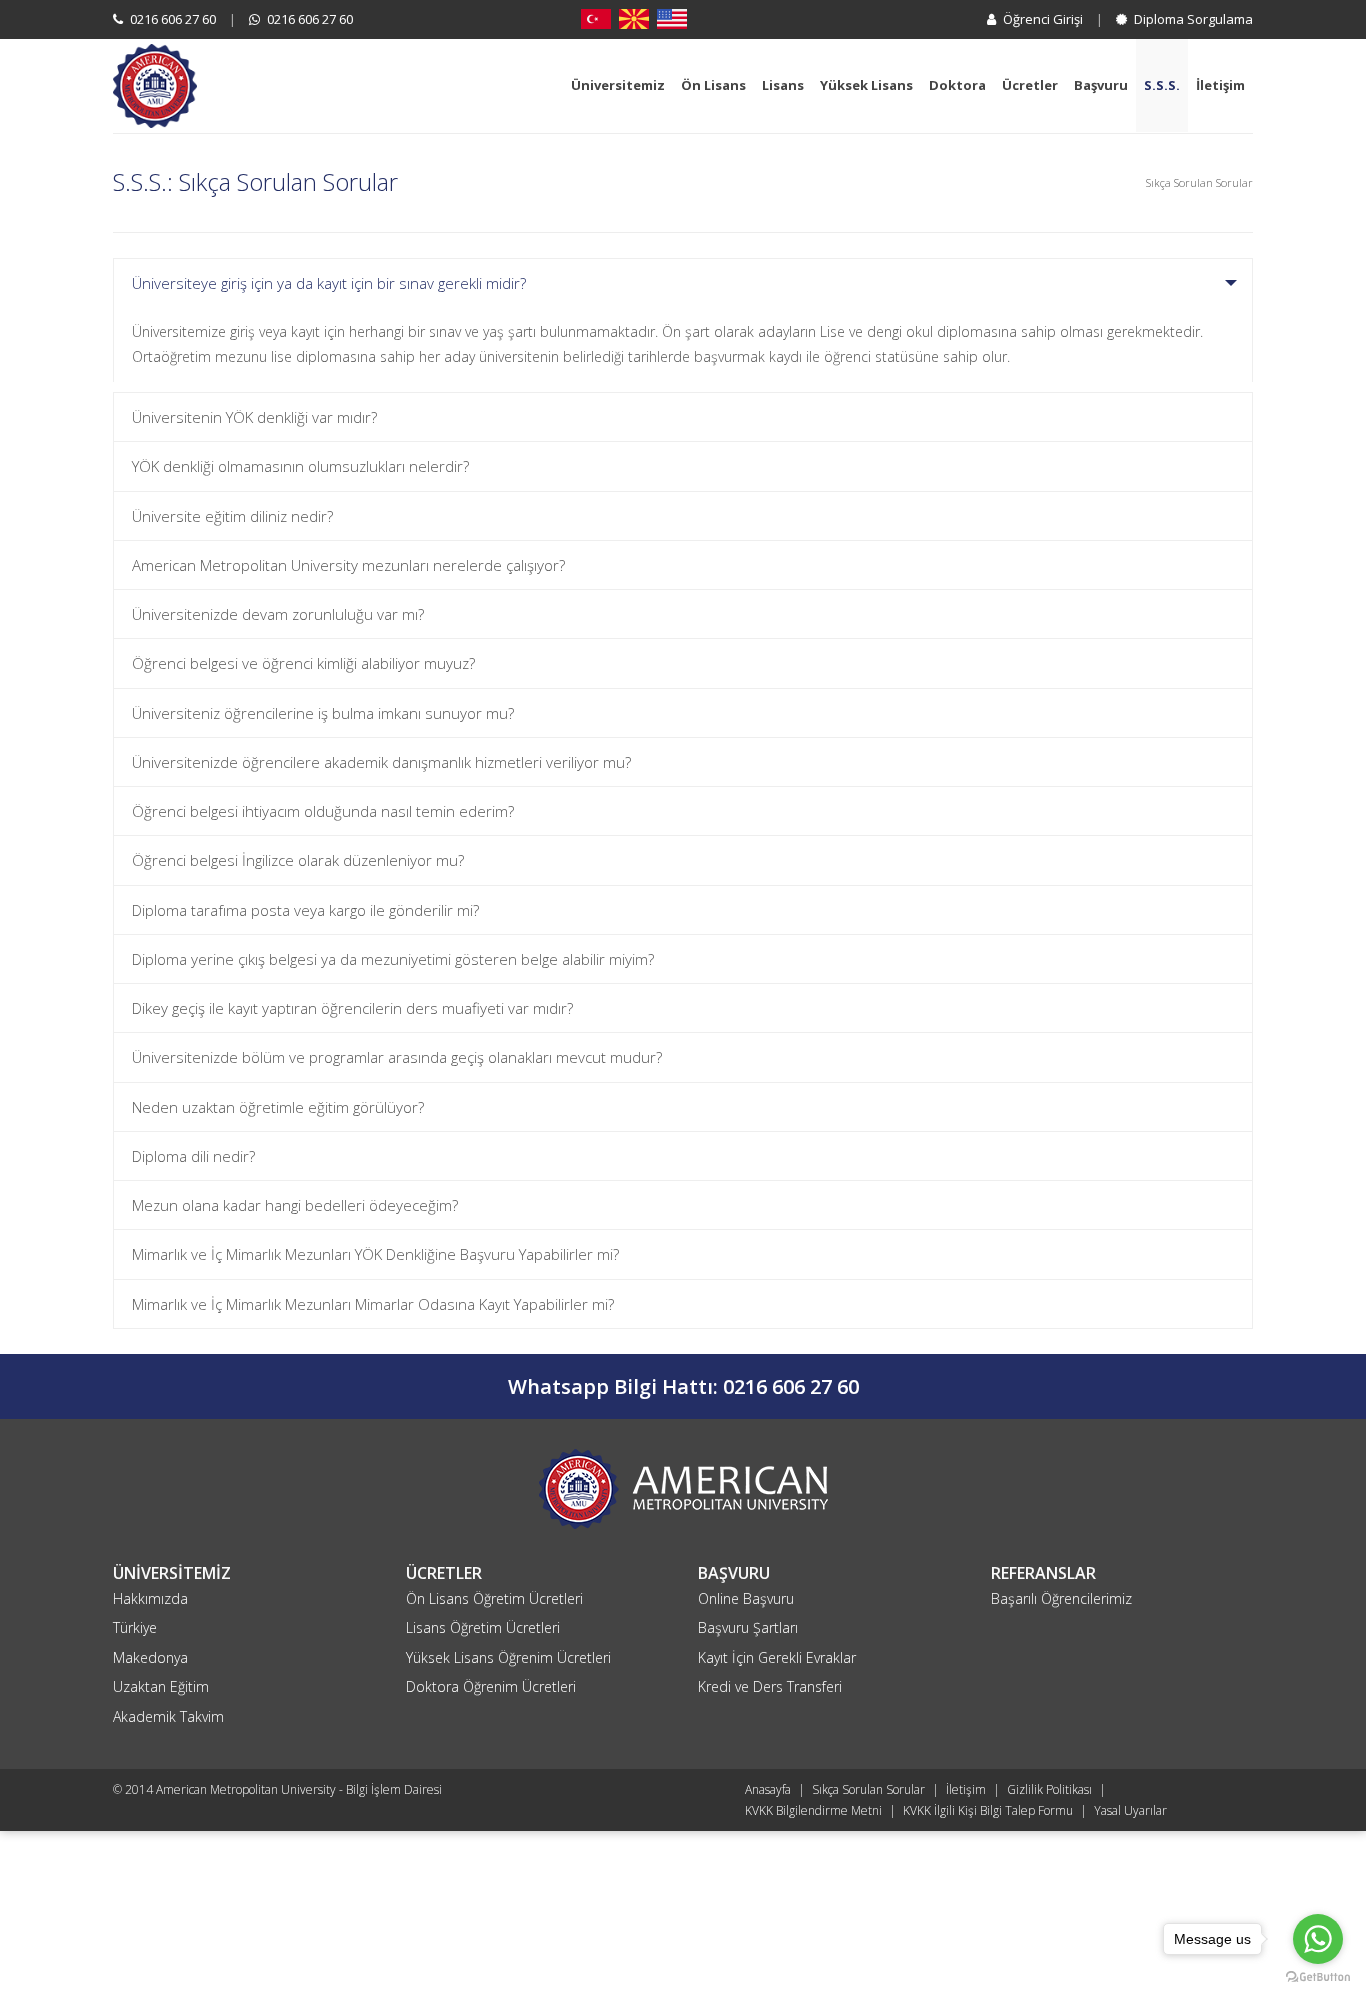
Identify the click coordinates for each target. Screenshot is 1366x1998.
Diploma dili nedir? (193, 1156)
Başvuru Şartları (748, 1627)
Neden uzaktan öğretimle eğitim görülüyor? (278, 1107)
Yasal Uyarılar (1130, 1810)
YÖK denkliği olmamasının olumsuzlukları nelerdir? (300, 466)
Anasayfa (768, 1789)
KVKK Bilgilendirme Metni (813, 1810)
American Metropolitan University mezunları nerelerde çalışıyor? (348, 565)
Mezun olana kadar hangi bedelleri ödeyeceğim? (295, 1205)
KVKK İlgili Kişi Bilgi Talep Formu (988, 1810)
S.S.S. (1162, 85)
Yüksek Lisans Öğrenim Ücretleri (508, 1657)
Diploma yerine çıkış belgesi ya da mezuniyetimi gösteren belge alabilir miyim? (393, 959)
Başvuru (1101, 85)
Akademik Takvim (168, 1716)
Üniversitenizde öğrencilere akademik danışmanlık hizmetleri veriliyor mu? (381, 762)
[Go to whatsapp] (1318, 1939)
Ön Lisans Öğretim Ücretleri (494, 1598)
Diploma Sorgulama (1192, 19)
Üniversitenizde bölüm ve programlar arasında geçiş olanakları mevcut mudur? (397, 1057)
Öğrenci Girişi (1041, 19)
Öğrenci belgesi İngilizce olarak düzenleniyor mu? (298, 860)
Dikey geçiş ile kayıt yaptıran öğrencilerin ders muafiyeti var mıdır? (352, 1008)
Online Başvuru (746, 1598)
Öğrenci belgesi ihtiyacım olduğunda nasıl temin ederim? (323, 811)
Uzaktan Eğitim (161, 1686)
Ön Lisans (713, 85)
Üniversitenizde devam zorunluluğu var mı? (278, 614)
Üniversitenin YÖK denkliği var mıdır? (254, 417)
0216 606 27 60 (171, 19)
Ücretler (1030, 85)
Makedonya (150, 1657)
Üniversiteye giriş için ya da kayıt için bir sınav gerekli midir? (329, 283)
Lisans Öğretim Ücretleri (483, 1627)
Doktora (957, 85)
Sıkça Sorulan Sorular (868, 1789)
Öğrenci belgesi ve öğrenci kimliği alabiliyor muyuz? (303, 663)
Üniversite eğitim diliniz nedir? (232, 516)
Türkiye (135, 1627)
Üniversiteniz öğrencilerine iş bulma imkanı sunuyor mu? (323, 713)
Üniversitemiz (618, 85)
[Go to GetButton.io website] (1318, 1977)
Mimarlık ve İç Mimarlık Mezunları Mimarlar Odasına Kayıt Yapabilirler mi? (373, 1304)
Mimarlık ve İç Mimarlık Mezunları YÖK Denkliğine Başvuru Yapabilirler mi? (375, 1254)
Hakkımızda (150, 1598)
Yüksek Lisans (866, 85)
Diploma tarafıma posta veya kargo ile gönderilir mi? (305, 910)
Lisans (783, 85)
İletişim (1220, 85)
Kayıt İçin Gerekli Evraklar (777, 1657)
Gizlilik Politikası (1049, 1789)
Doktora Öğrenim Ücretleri (491, 1686)
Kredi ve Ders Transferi (770, 1686)
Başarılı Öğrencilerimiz (1061, 1598)
